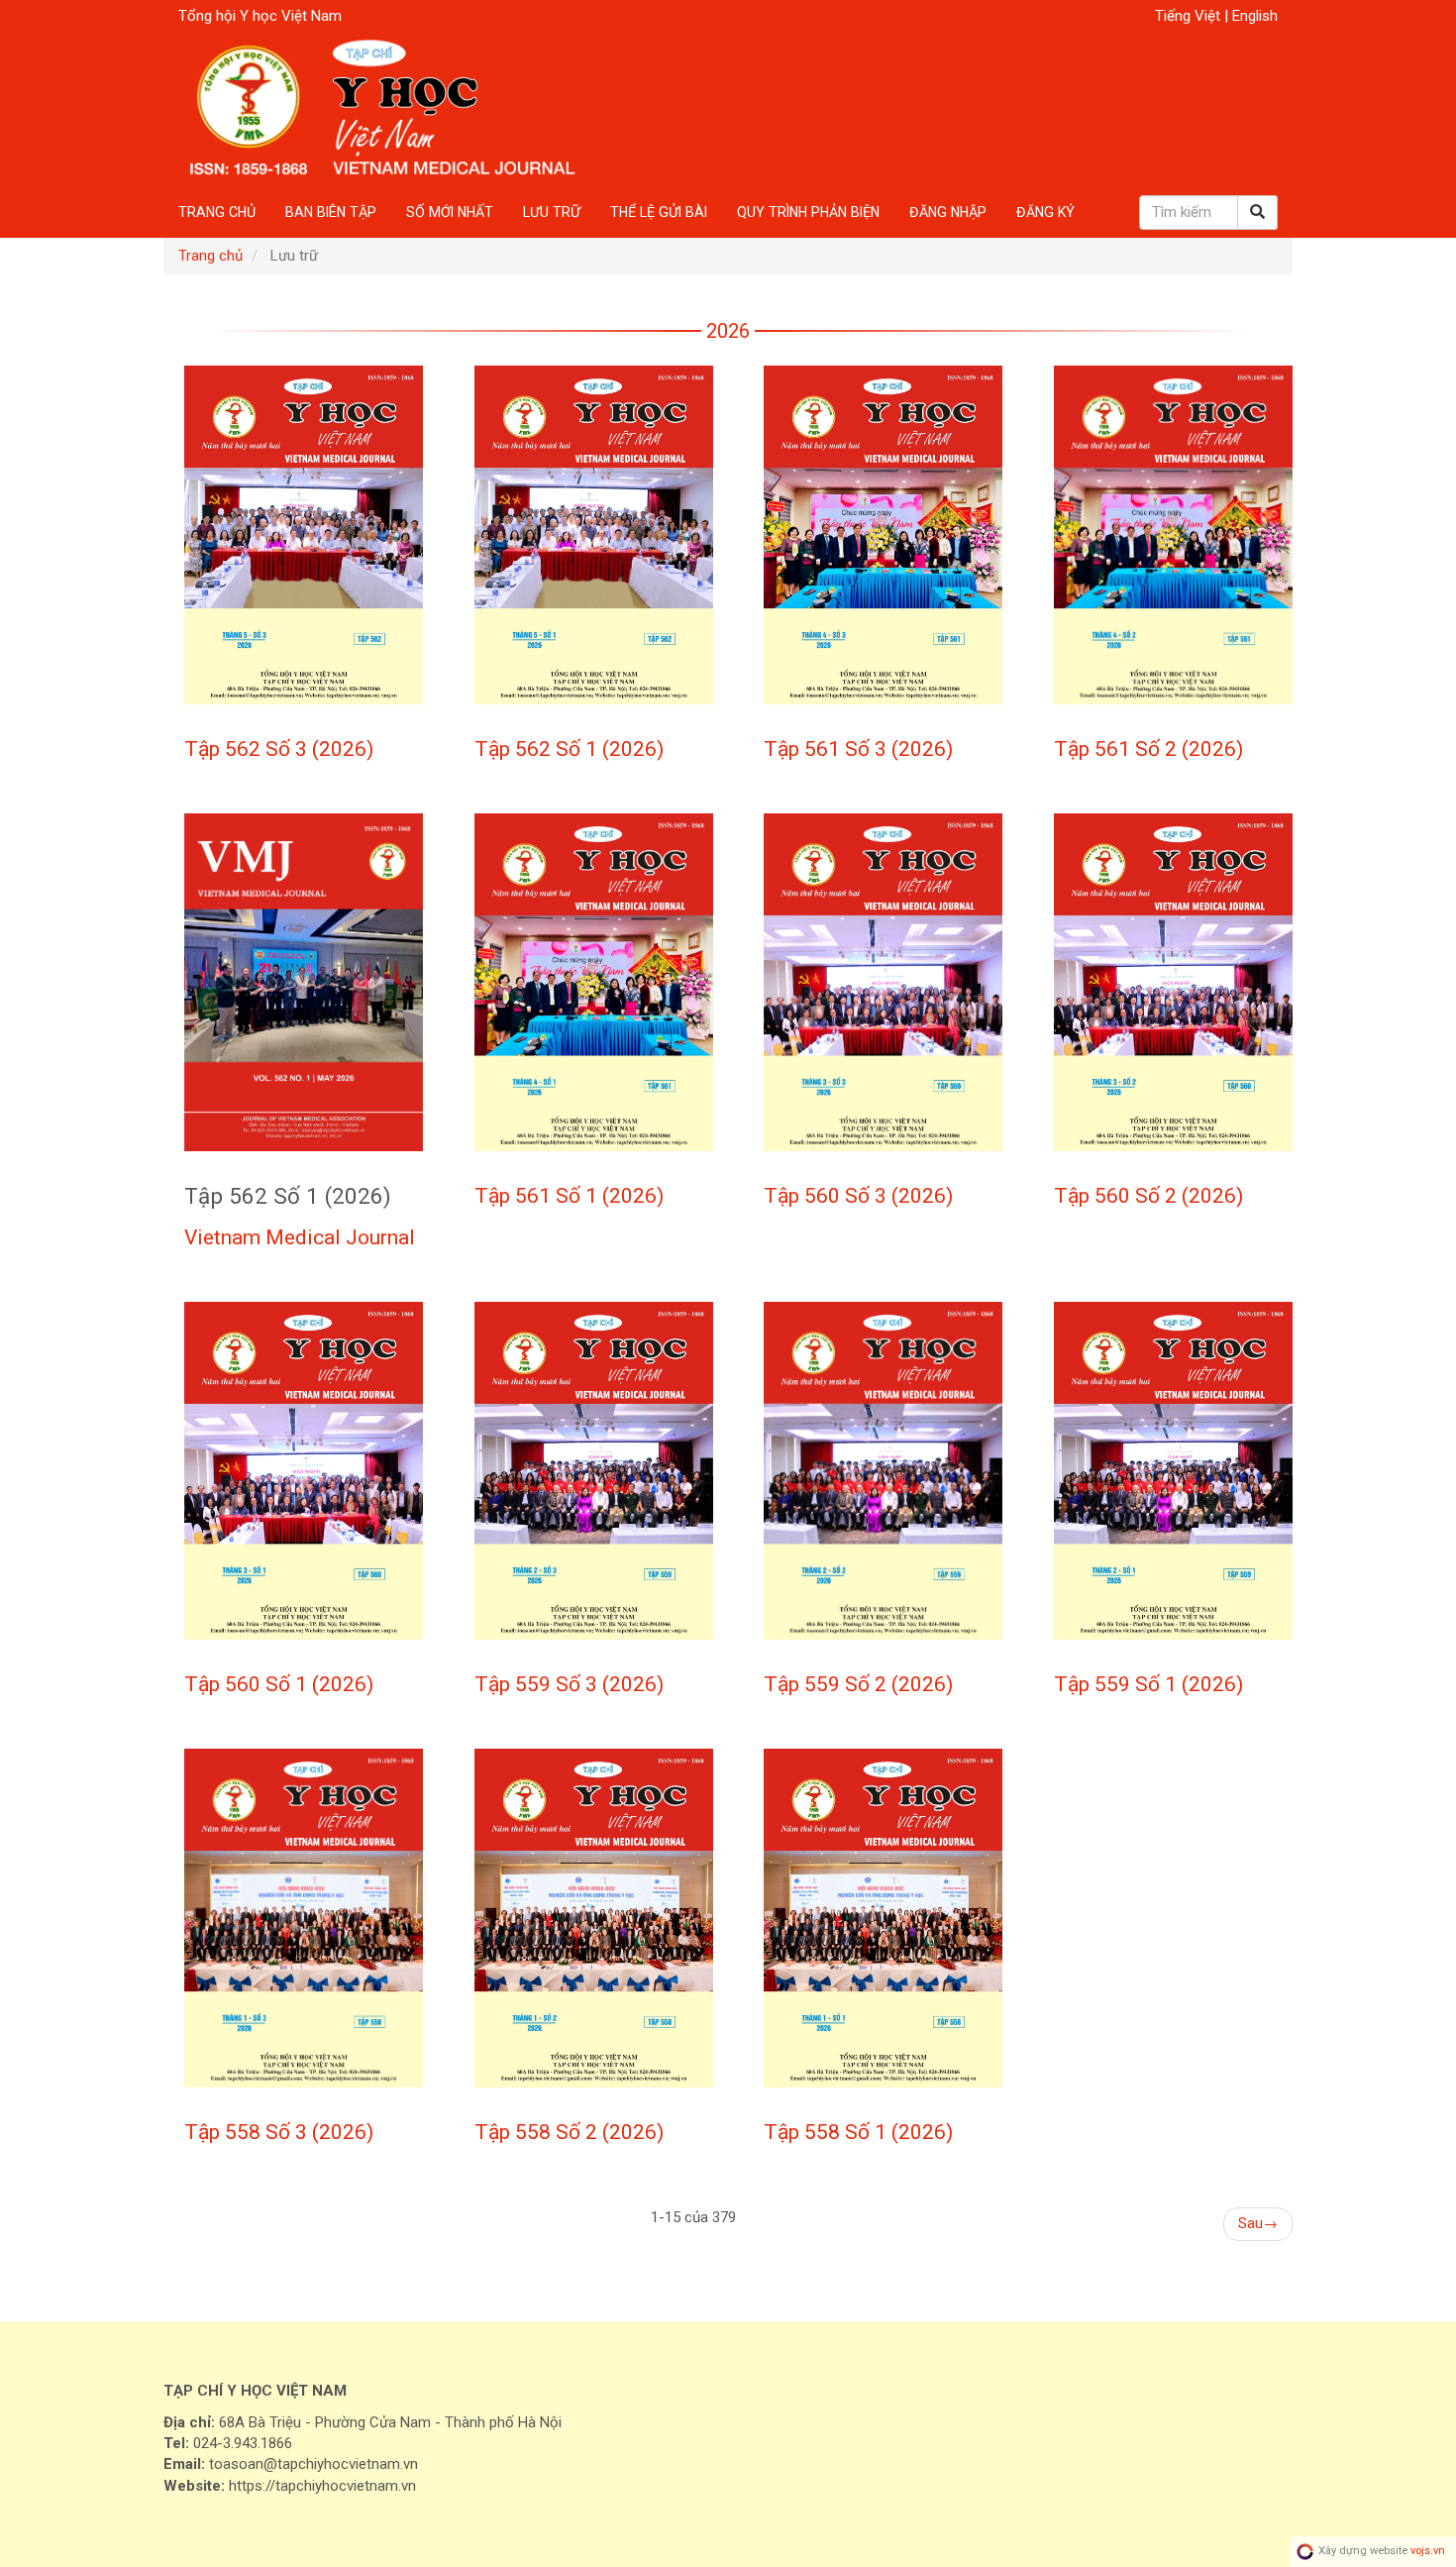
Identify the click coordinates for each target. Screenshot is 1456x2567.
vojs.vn (1428, 2552)
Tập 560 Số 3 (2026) (858, 1196)
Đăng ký (1045, 212)
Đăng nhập (948, 212)
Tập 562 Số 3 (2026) (279, 749)
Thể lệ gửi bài (659, 212)
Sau (1258, 2223)
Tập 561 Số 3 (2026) (858, 749)
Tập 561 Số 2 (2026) (1148, 749)
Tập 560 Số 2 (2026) (1148, 1196)
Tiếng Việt (1190, 16)
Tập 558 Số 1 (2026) (858, 2132)
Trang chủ (217, 212)
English (1255, 16)
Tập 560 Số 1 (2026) (279, 1684)
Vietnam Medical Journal (300, 1237)
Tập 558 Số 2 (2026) (569, 2132)
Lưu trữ (552, 212)
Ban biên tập (331, 212)
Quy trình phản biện (808, 212)
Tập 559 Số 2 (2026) (858, 1684)
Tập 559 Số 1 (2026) (1148, 1684)
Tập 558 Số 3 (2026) (279, 2132)
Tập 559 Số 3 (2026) (569, 1684)
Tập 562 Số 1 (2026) (569, 749)
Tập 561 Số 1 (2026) (569, 1196)
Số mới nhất (450, 212)
